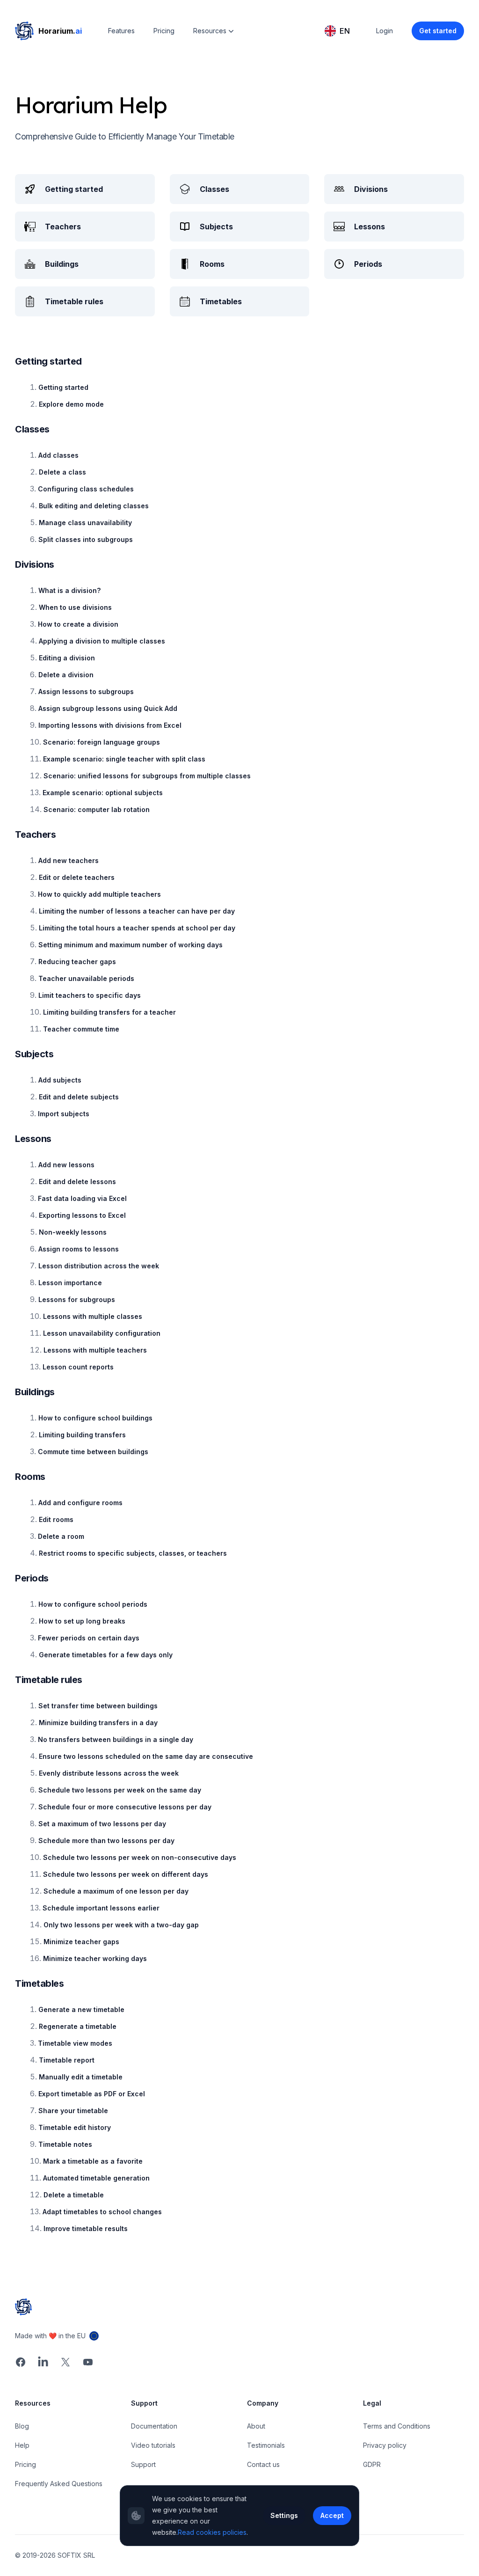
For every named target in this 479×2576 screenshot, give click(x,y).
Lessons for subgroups (77, 1299)
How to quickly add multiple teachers (99, 894)
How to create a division (78, 624)
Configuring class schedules (86, 489)
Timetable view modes (75, 2043)
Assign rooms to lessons (79, 1249)
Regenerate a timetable (78, 2026)
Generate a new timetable (81, 2009)
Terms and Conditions (397, 2426)
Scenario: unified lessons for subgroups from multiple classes (147, 776)
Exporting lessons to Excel (82, 1215)
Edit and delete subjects (79, 1097)
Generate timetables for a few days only (106, 1655)
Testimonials (266, 2445)
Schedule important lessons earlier (101, 1908)
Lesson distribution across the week (99, 1266)
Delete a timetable (74, 2195)
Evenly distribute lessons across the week (109, 1773)
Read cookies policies (212, 2532)
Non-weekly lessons (73, 1232)
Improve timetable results (86, 2228)
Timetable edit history (75, 2127)
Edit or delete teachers (77, 877)
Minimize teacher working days (95, 1958)
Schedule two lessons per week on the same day (120, 1790)
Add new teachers (69, 860)
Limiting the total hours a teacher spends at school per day (137, 928)
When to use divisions (75, 607)
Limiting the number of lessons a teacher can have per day (137, 911)
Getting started (63, 387)
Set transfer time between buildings (98, 1706)
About (256, 2426)
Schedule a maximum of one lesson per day (116, 1891)
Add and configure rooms (80, 1503)
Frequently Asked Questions (59, 2484)
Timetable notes (65, 2144)
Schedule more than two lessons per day (106, 1841)
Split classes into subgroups (86, 539)
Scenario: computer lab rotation (97, 809)
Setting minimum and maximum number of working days (131, 945)
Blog (22, 2426)
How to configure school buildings (95, 1418)
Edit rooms (56, 1519)
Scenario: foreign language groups (102, 742)
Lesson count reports (78, 1367)
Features (121, 31)
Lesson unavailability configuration (102, 1333)
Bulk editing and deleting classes (94, 506)
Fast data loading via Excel (82, 1198)
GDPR (372, 2464)
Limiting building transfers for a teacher (109, 1012)
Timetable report (67, 2060)
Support (143, 2464)
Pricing (164, 31)
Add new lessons (66, 1165)
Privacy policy (385, 2445)
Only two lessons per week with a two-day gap (121, 1925)
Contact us (263, 2464)
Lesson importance (70, 1283)
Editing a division (67, 658)
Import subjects (64, 1114)
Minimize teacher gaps (81, 1942)
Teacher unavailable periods (86, 978)
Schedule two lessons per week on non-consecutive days (140, 1857)
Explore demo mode (71, 404)
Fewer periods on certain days (89, 1638)
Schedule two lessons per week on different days (126, 1874)
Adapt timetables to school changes (102, 2212)
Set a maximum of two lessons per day (102, 1824)
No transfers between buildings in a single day (116, 1739)
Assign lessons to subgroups (86, 692)
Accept (332, 2515)
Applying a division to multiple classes (102, 641)
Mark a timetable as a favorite (93, 2161)
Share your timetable (73, 2111)
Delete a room (61, 1536)
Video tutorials (153, 2445)
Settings (284, 2515)
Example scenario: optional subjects (103, 793)
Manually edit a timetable (81, 2077)
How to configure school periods (93, 1604)
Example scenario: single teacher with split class (124, 759)
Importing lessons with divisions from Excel (110, 725)
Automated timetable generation (96, 2178)
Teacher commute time (81, 1029)
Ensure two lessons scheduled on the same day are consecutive (146, 1756)
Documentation (154, 2426)
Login (385, 31)
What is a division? (69, 590)
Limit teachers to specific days (90, 995)
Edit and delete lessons (77, 1182)
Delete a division (66, 675)
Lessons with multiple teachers (95, 1350)
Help (22, 2445)
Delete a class (62, 472)
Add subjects (60, 1080)
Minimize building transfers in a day (98, 1723)
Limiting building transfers (82, 1435)
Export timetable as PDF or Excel (92, 2094)
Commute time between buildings (93, 1452)
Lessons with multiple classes (93, 1316)
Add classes (58, 455)
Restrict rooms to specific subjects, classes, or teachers (133, 1553)
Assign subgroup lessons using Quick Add (108, 708)
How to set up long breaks (82, 1621)
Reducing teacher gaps (77, 962)
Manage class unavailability (85, 523)
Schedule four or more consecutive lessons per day (125, 1807)
